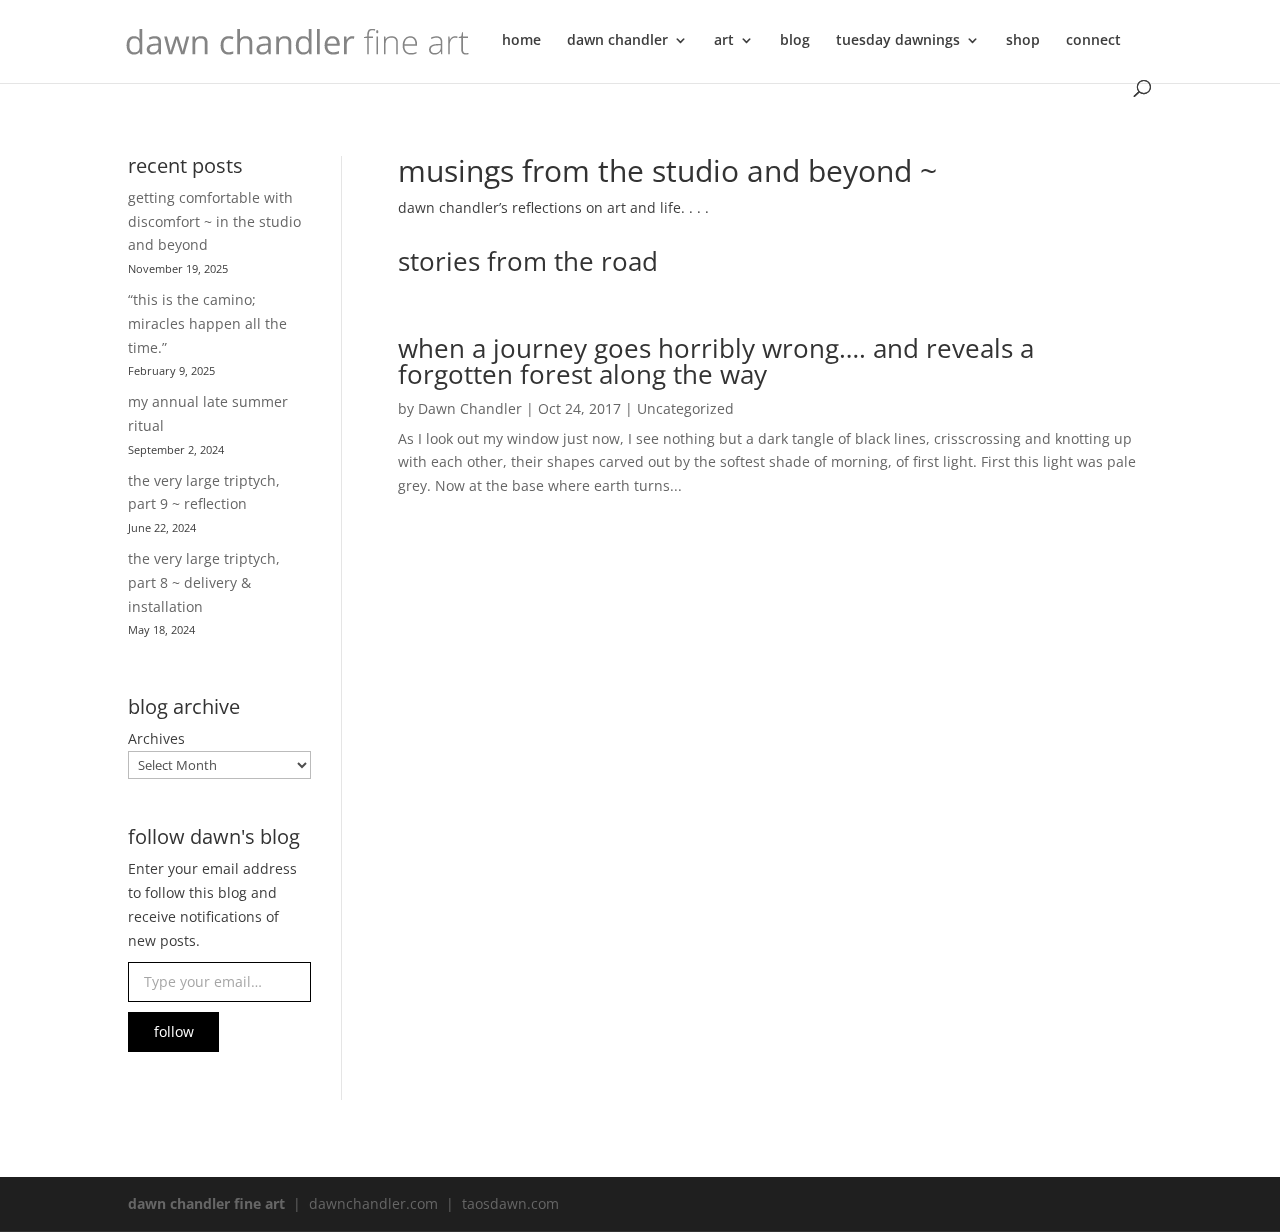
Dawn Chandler (470, 408)
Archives (156, 738)
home (521, 41)
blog (795, 41)
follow (174, 1031)
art (724, 41)
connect (1093, 41)
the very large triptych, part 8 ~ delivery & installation (204, 582)
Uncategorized (685, 408)
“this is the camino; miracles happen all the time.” (207, 323)
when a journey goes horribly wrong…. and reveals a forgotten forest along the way (716, 361)
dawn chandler (617, 41)
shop (1023, 41)
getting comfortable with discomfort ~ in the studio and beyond (214, 221)
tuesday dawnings (898, 41)
